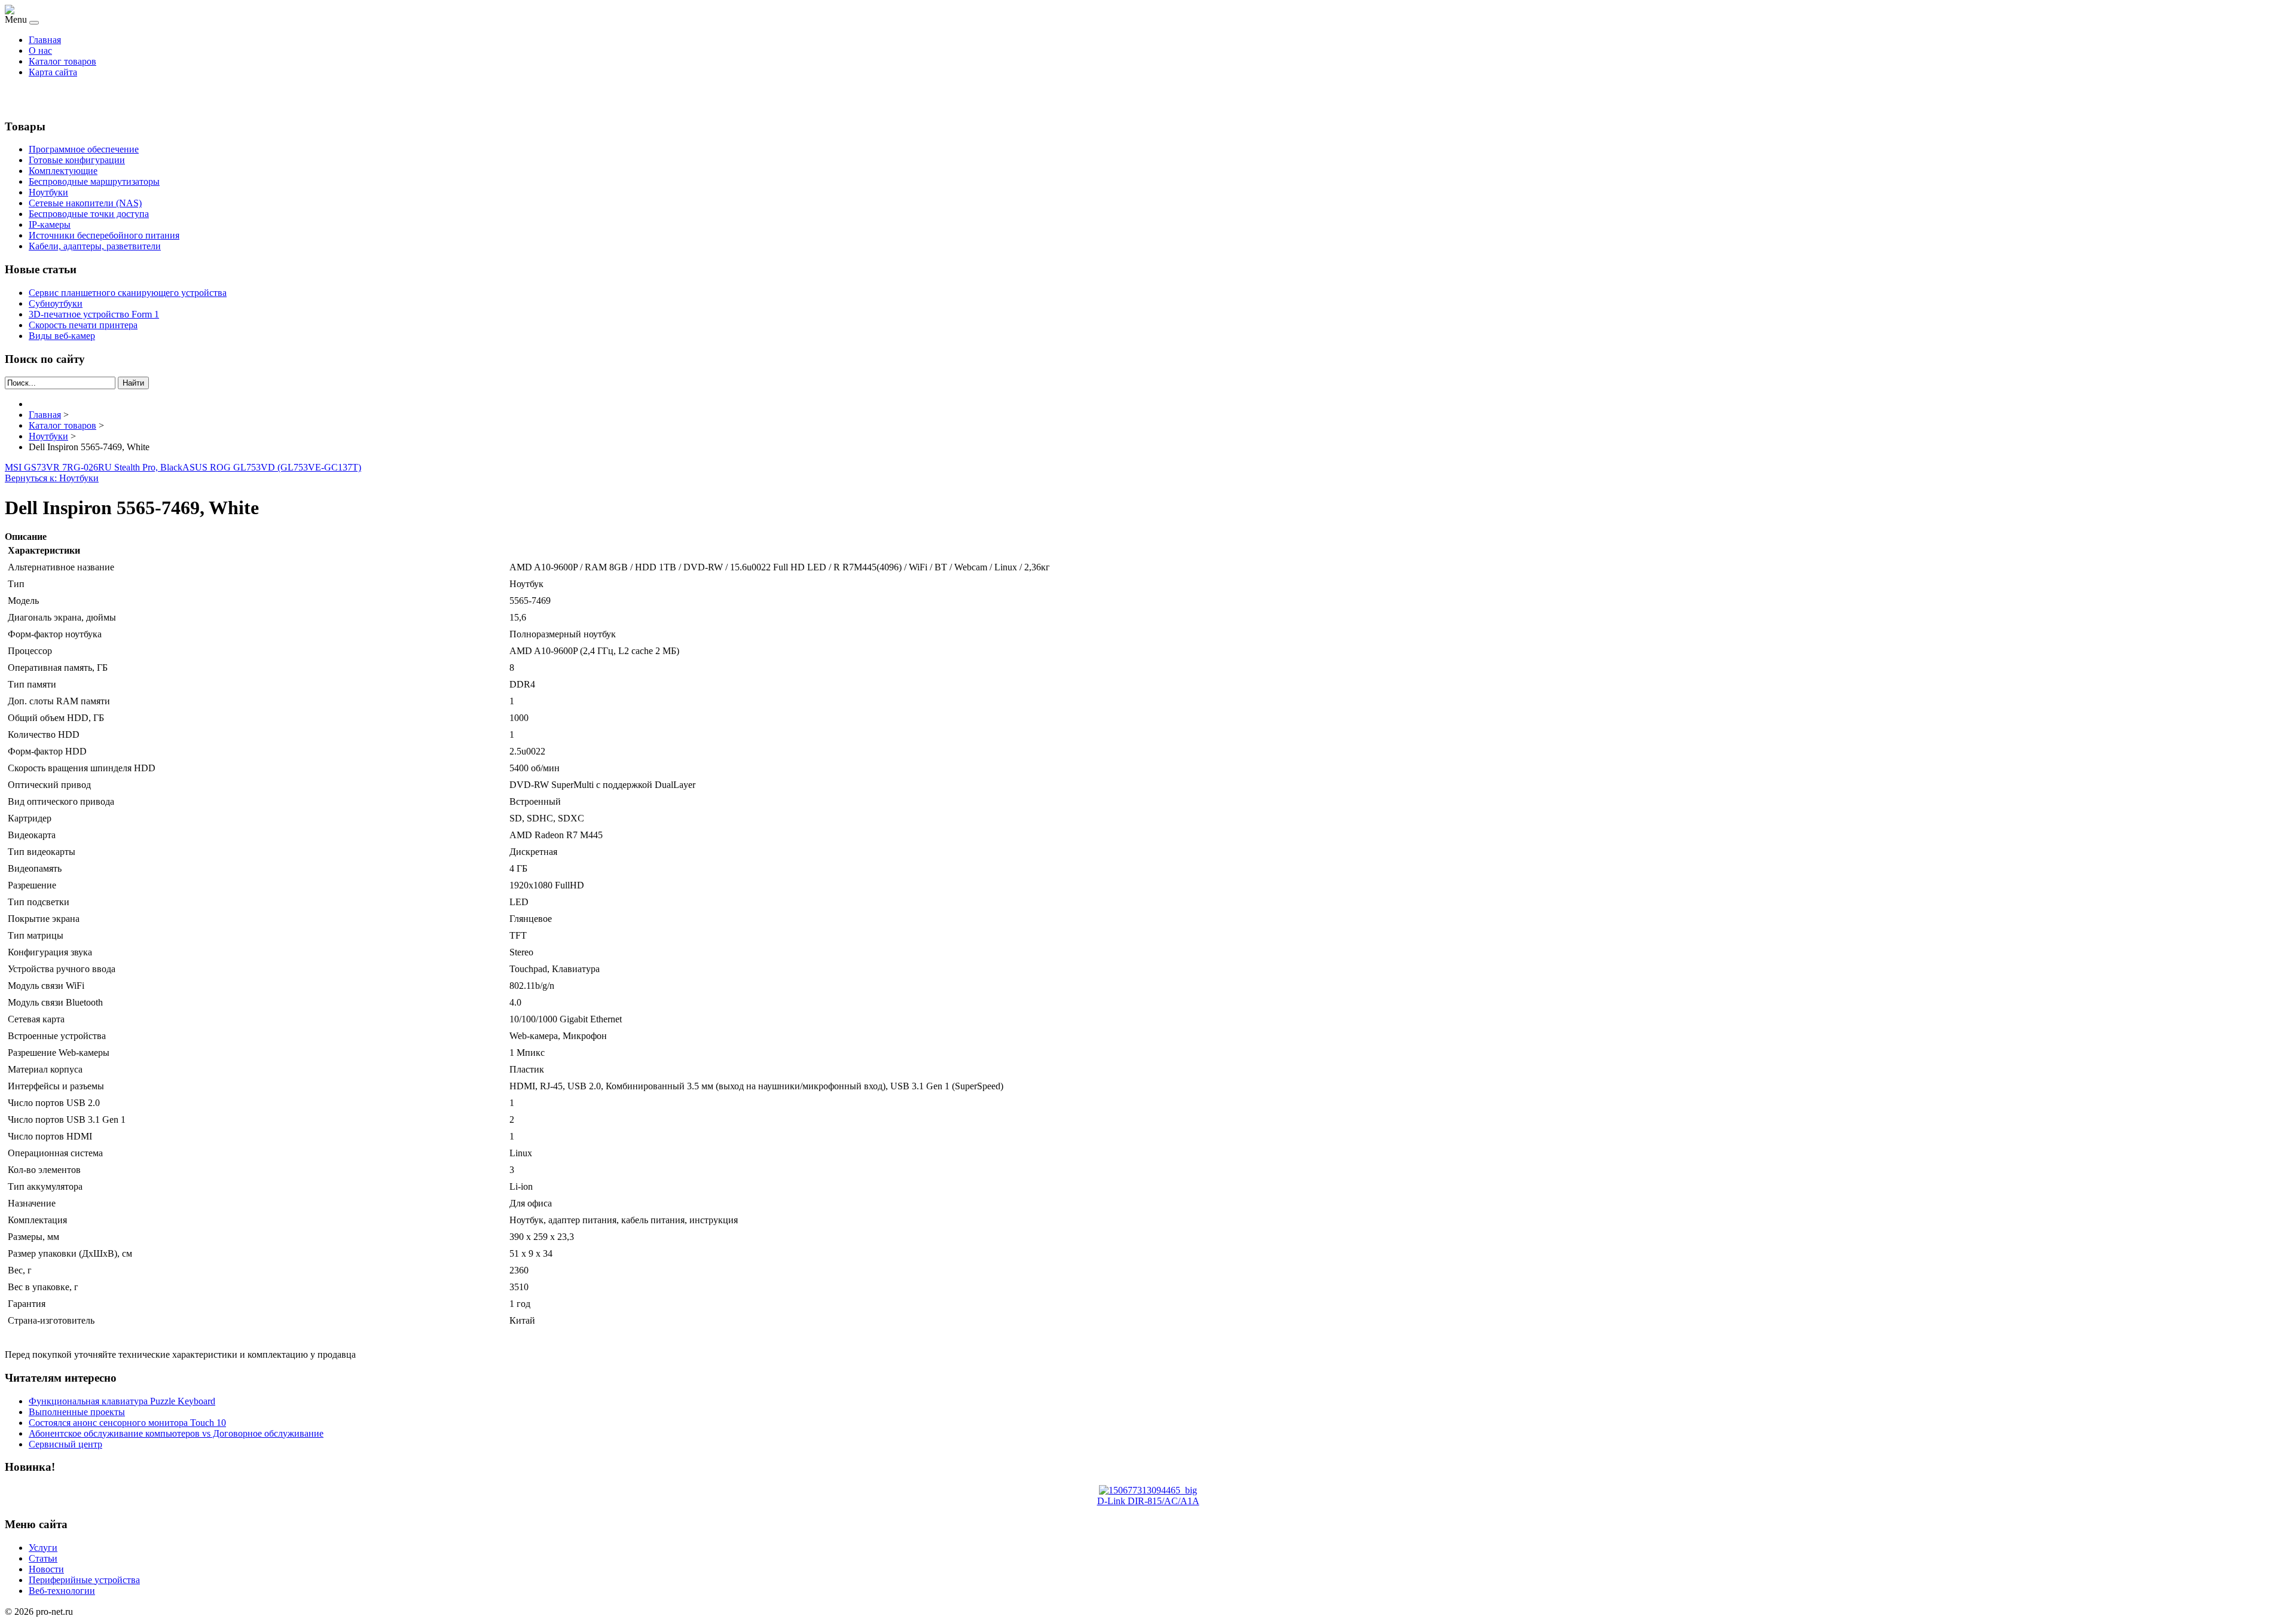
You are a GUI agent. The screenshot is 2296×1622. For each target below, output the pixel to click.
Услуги (43, 1548)
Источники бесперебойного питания (104, 235)
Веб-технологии (62, 1591)
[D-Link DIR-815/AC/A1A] (1148, 1490)
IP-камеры (50, 224)
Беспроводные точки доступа (89, 214)
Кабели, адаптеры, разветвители (95, 246)
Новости (46, 1569)
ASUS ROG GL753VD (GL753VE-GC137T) (272, 467)
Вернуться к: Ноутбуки (52, 478)
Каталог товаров (62, 61)
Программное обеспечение (84, 149)
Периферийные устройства (84, 1580)
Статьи (43, 1558)
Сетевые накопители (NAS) (85, 203)
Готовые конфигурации (77, 160)
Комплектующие (63, 171)
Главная (45, 40)
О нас (40, 51)
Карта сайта (53, 72)
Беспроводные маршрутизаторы (94, 181)
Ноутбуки (48, 192)
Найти (133, 383)
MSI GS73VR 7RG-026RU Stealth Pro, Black (94, 467)
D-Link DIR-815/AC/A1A (1148, 1501)
